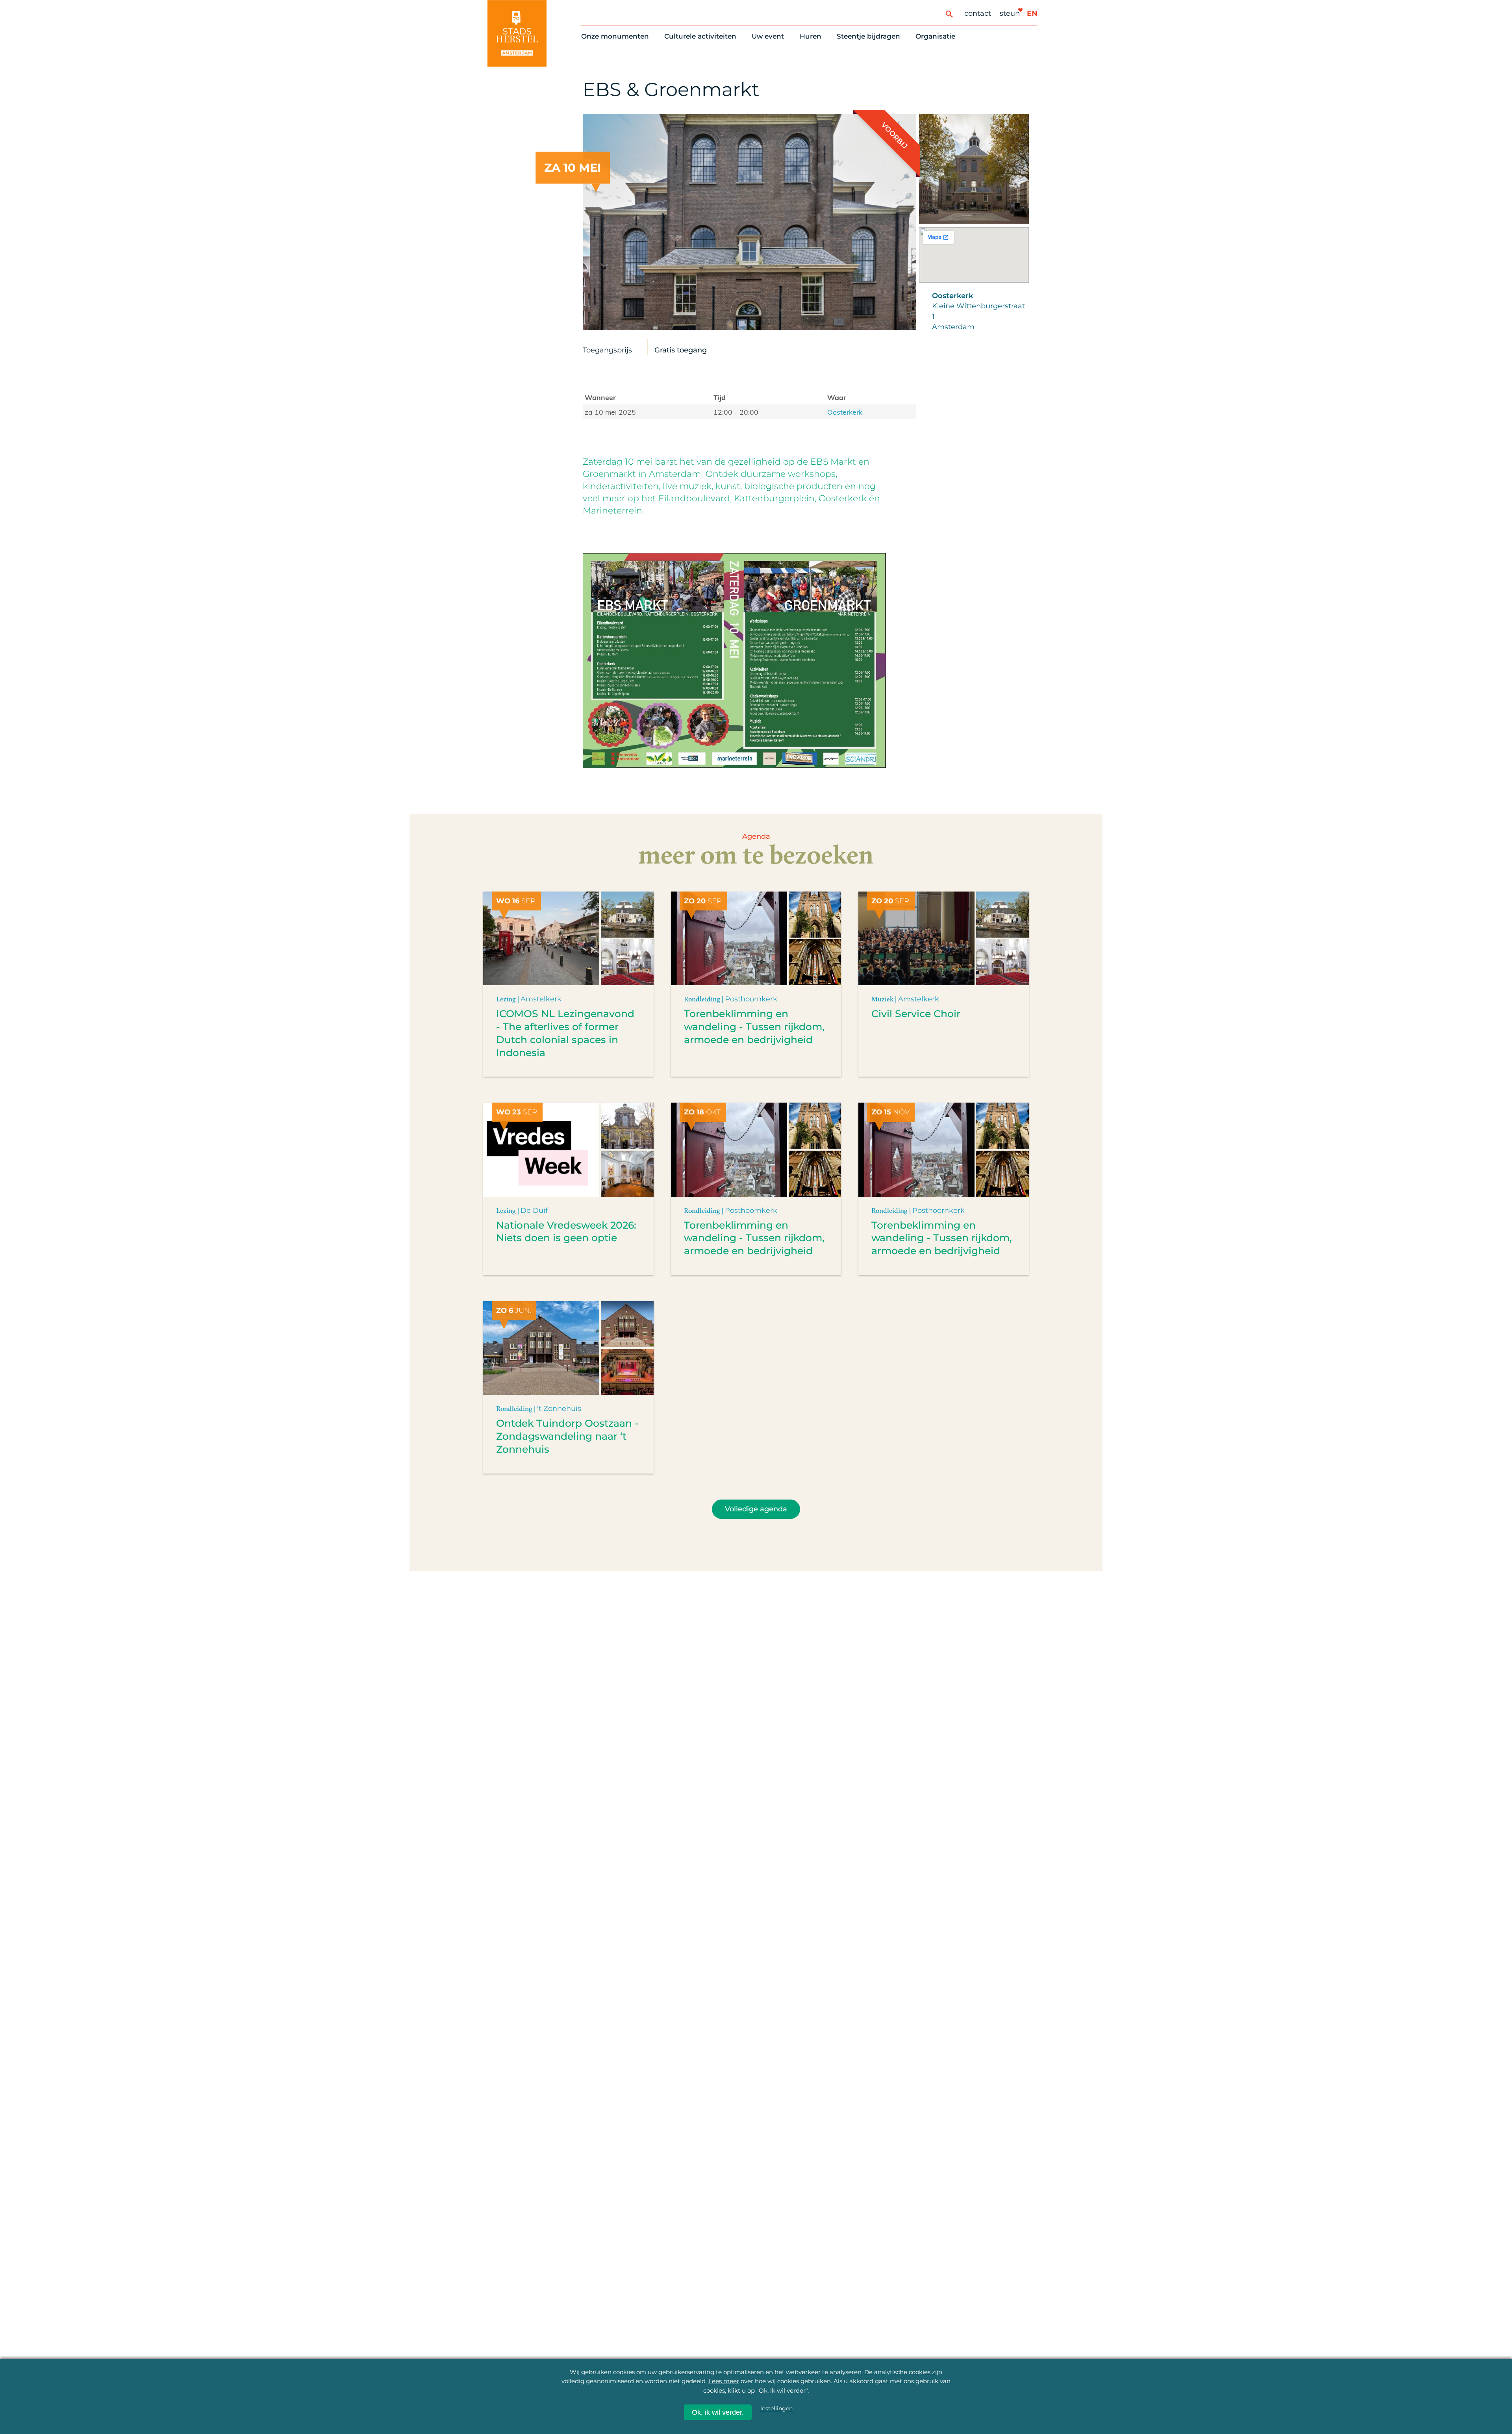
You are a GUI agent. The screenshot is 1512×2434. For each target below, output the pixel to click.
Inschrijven (1322, 2363)
